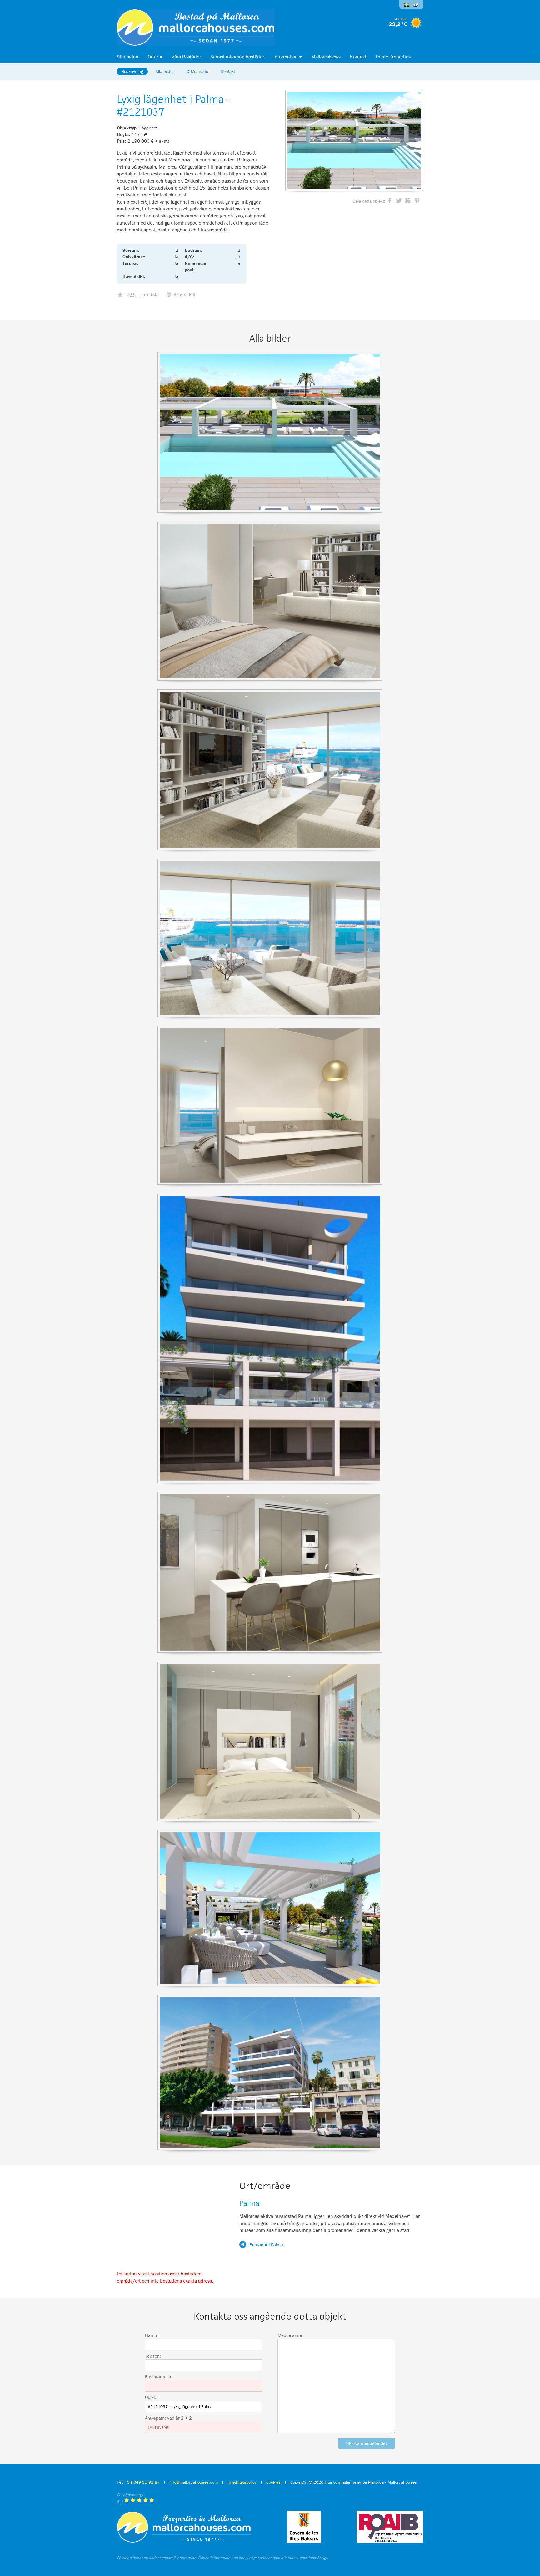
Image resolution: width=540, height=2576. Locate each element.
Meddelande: (290, 2335)
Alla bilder (165, 71)
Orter (153, 57)
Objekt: (152, 2397)
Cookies (273, 2482)
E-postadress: (159, 2377)
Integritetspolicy (242, 2482)
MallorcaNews (326, 57)
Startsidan (128, 57)
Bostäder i (266, 2245)
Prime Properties (393, 57)
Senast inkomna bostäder (237, 57)
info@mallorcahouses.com (194, 2482)
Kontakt (358, 57)
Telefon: (153, 2356)
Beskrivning (132, 71)
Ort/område (197, 71)
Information (286, 57)
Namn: (152, 2335)
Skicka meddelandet (367, 2443)
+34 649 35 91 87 (142, 2482)
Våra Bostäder (186, 57)
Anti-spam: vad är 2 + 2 (168, 2418)
